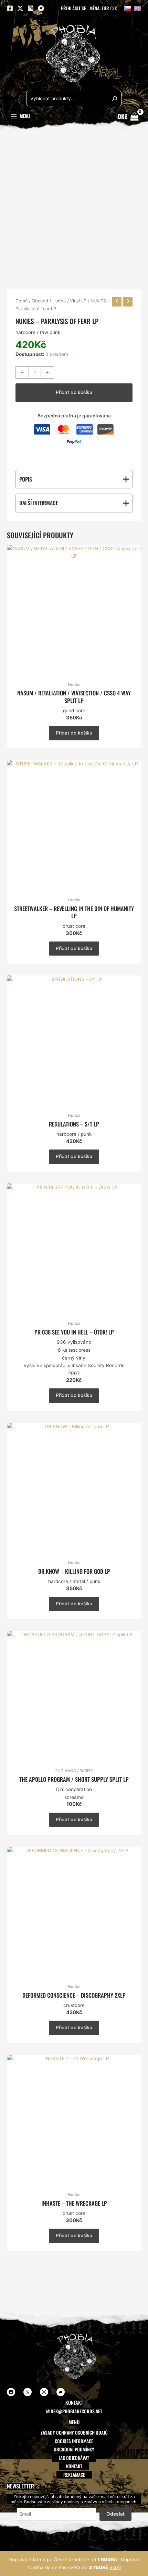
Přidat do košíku (74, 392)
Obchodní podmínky (74, 2449)
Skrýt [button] (115, 2567)
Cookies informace (74, 2441)
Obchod (40, 301)
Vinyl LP (78, 301)
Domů (22, 301)
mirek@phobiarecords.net (74, 2411)
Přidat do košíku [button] (74, 733)
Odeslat (115, 2514)
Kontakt (74, 2466)
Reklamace (74, 2475)
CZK (114, 8)
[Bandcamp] (41, 8)
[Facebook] (10, 8)
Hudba (59, 301)
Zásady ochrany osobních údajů (74, 2433)
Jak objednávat (74, 2458)
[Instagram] (31, 8)
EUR (105, 8)
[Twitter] (20, 8)
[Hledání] (115, 99)
